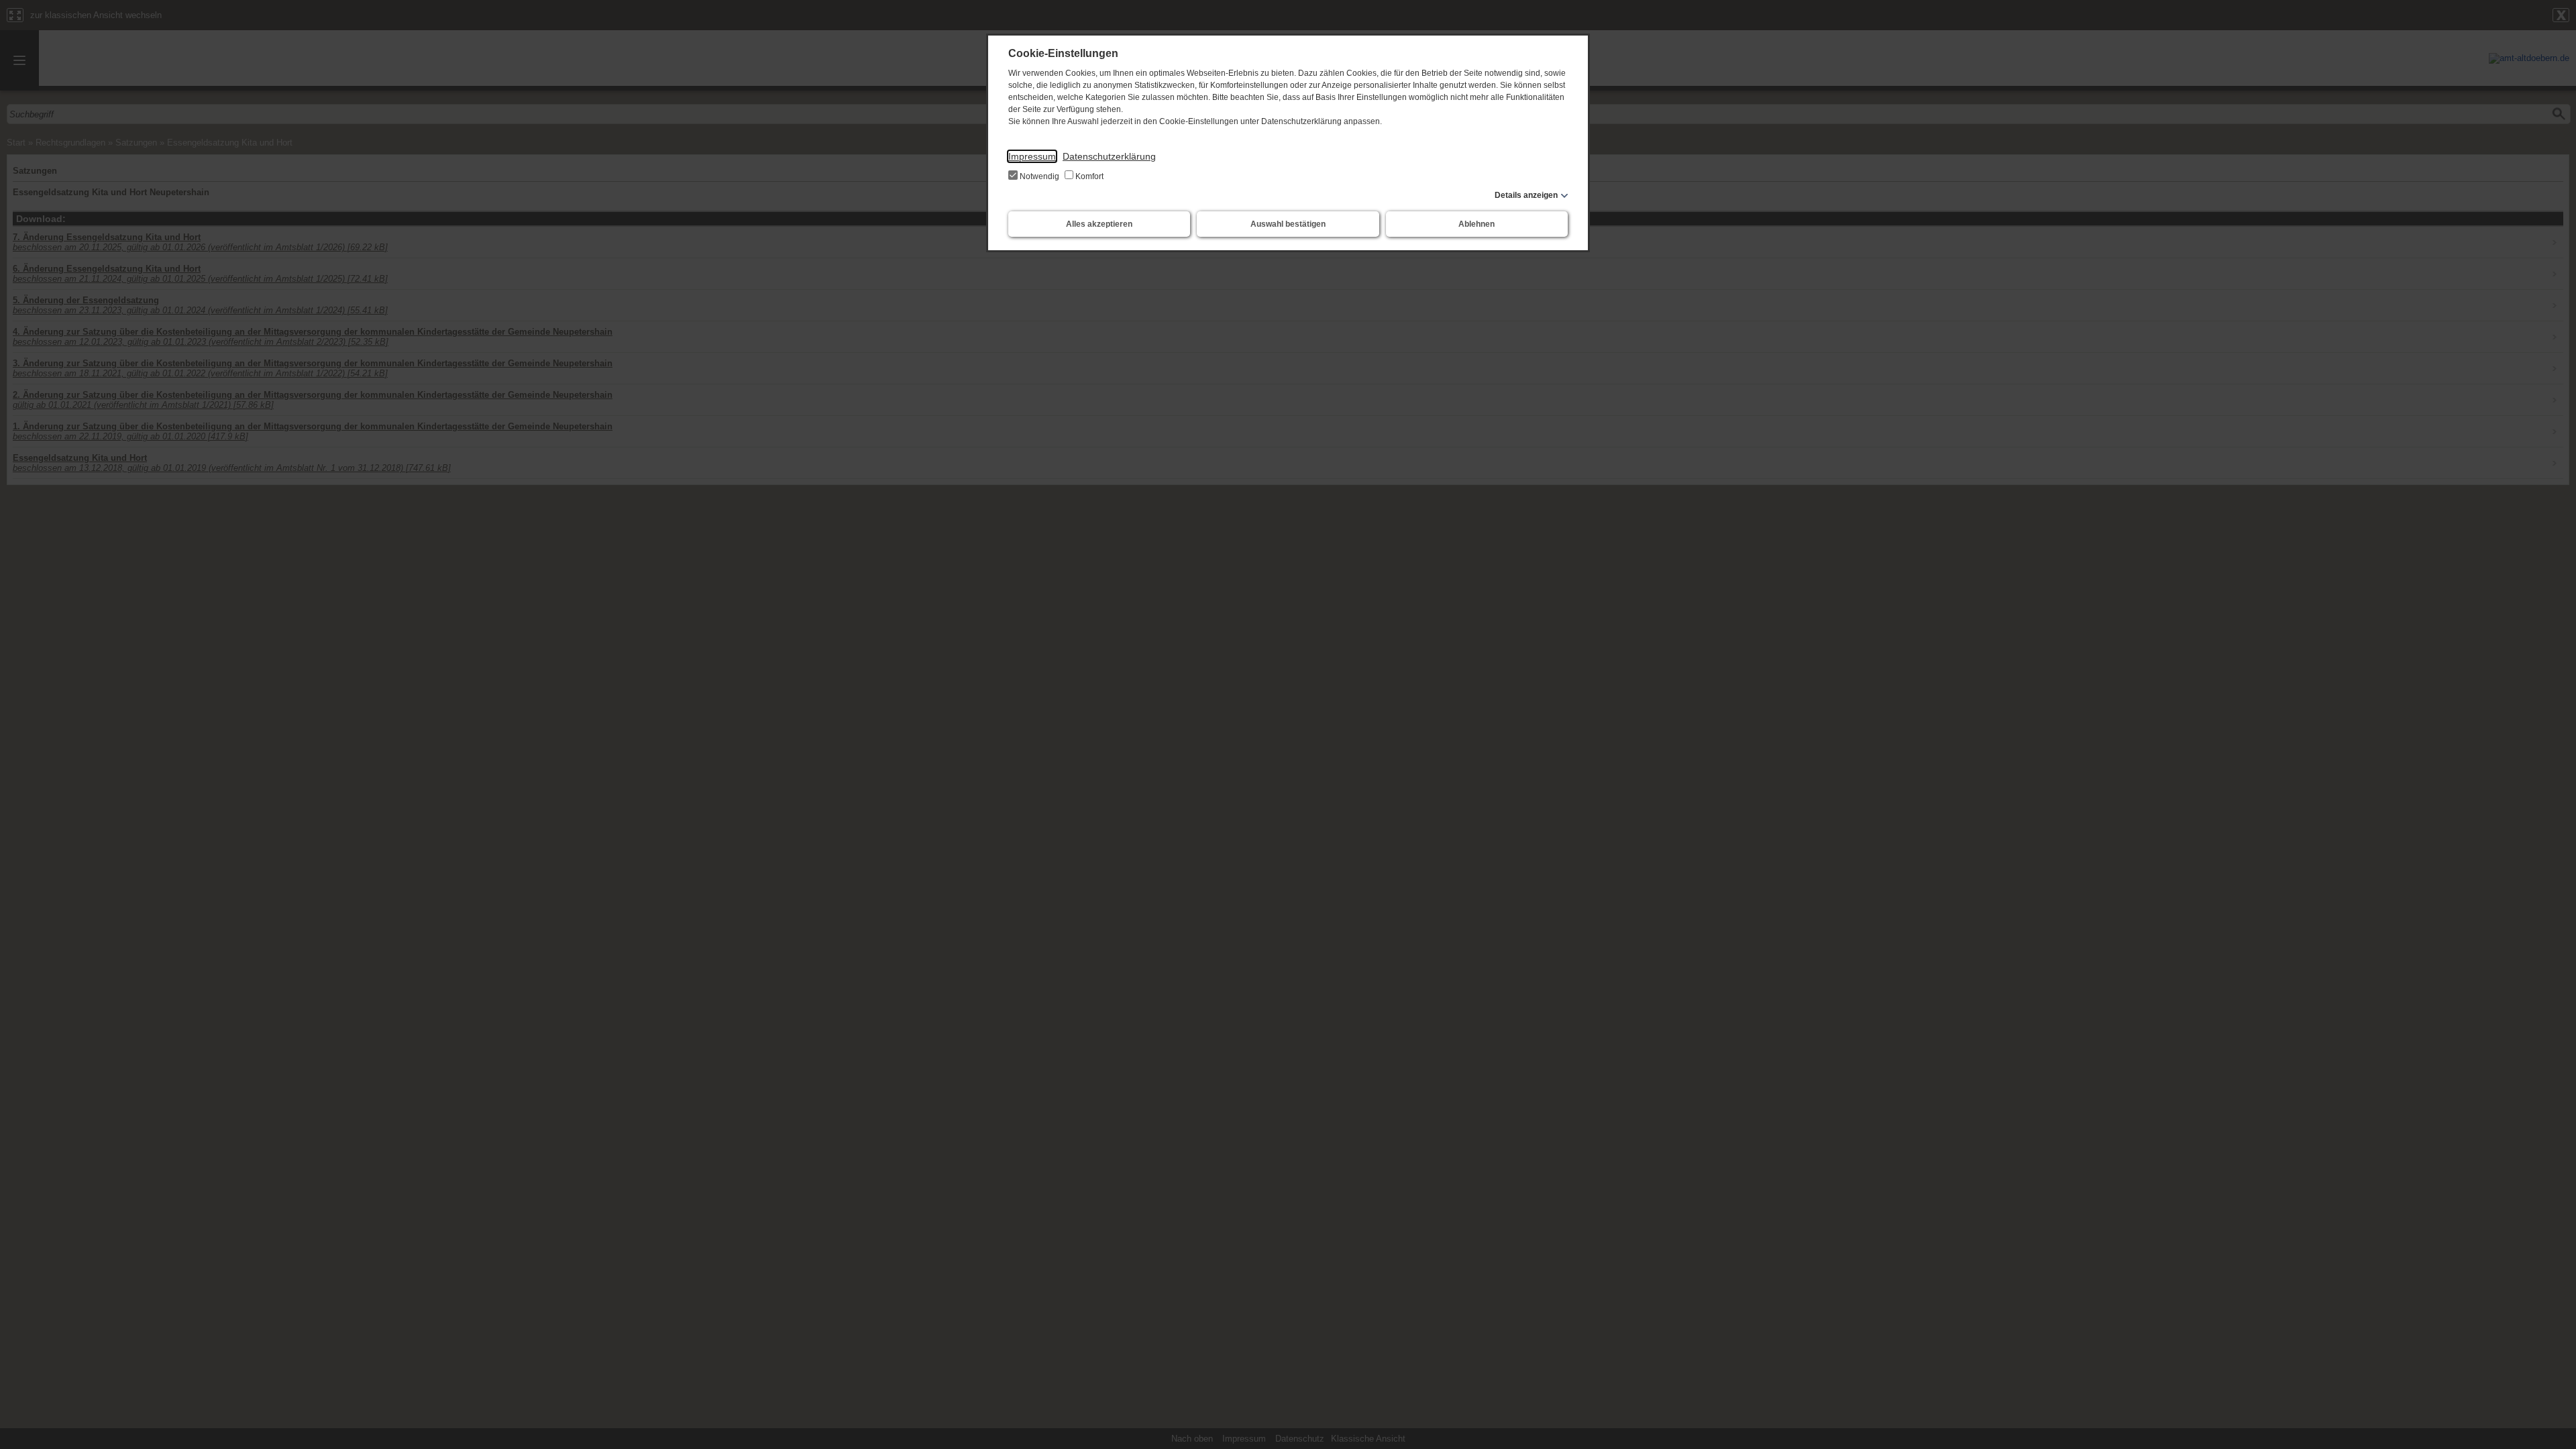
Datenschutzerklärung (1109, 156)
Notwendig (1039, 176)
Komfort (1088, 176)
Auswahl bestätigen (1288, 224)
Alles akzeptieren (1099, 224)
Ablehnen (1477, 224)
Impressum (1032, 156)
